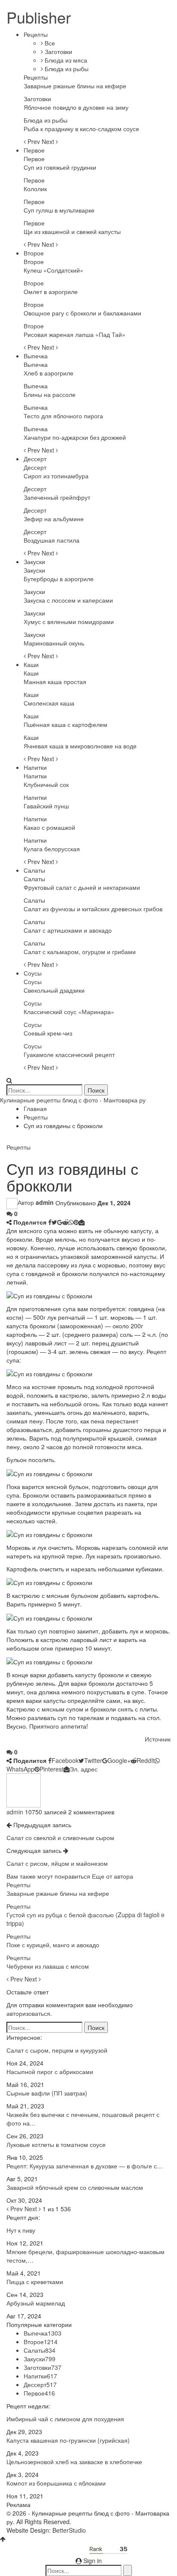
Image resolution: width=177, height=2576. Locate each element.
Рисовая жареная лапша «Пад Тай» (75, 334)
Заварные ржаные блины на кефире (75, 86)
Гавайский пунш (46, 806)
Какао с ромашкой (49, 827)
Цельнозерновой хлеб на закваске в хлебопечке (74, 2462)
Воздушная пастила (52, 540)
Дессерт (35, 459)
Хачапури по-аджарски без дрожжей (75, 437)
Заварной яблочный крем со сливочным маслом (75, 2187)
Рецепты (36, 34)
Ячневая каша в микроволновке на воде (80, 746)
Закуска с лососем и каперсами (68, 600)
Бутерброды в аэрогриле (59, 579)
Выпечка (36, 356)
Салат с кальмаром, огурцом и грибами (80, 952)
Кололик (35, 189)
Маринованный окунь (54, 643)
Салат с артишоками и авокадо (68, 930)
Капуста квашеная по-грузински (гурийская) (68, 2440)
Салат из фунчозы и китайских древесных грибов (93, 909)
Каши (31, 664)
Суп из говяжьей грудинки (60, 167)
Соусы (33, 973)
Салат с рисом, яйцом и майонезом (57, 1863)
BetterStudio (69, 2530)
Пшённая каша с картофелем (66, 724)
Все (49, 43)
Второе (34, 253)
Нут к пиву (21, 2230)
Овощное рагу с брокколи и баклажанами (82, 313)
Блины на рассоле (50, 394)
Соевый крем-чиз (48, 1033)
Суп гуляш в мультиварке (59, 210)
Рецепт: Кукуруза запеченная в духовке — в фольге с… (85, 2166)
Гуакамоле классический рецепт (69, 1054)
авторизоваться (28, 2013)
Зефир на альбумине (54, 519)
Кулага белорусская (52, 849)
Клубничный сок (46, 784)
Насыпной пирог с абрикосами (50, 2072)
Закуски (34, 561)
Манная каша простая (55, 682)
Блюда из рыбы (66, 69)
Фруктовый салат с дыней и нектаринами (82, 887)
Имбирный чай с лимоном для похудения (65, 2419)
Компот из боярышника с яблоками (56, 2483)
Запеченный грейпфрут (57, 497)
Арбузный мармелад (36, 2303)
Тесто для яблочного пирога (63, 416)
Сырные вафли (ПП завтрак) (47, 2093)
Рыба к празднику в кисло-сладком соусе (81, 129)
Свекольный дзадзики (54, 990)
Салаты (34, 870)
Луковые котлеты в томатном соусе (56, 2144)
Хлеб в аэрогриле (49, 373)
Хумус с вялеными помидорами (69, 621)
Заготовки (58, 51)
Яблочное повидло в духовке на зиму (76, 107)
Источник (158, 1739)
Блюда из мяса (65, 60)
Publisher (39, 17)
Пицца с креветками (35, 2282)
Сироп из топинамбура (56, 476)
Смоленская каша (49, 703)
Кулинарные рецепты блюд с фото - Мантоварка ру (73, 1100)
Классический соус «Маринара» (69, 1012)
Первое (34, 150)
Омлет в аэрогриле (51, 291)
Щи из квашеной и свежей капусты (72, 231)
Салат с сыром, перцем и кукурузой (57, 2050)
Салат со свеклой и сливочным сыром (60, 1837)
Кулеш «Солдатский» (53, 270)
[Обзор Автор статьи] (24, 1789)
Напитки (35, 767)
